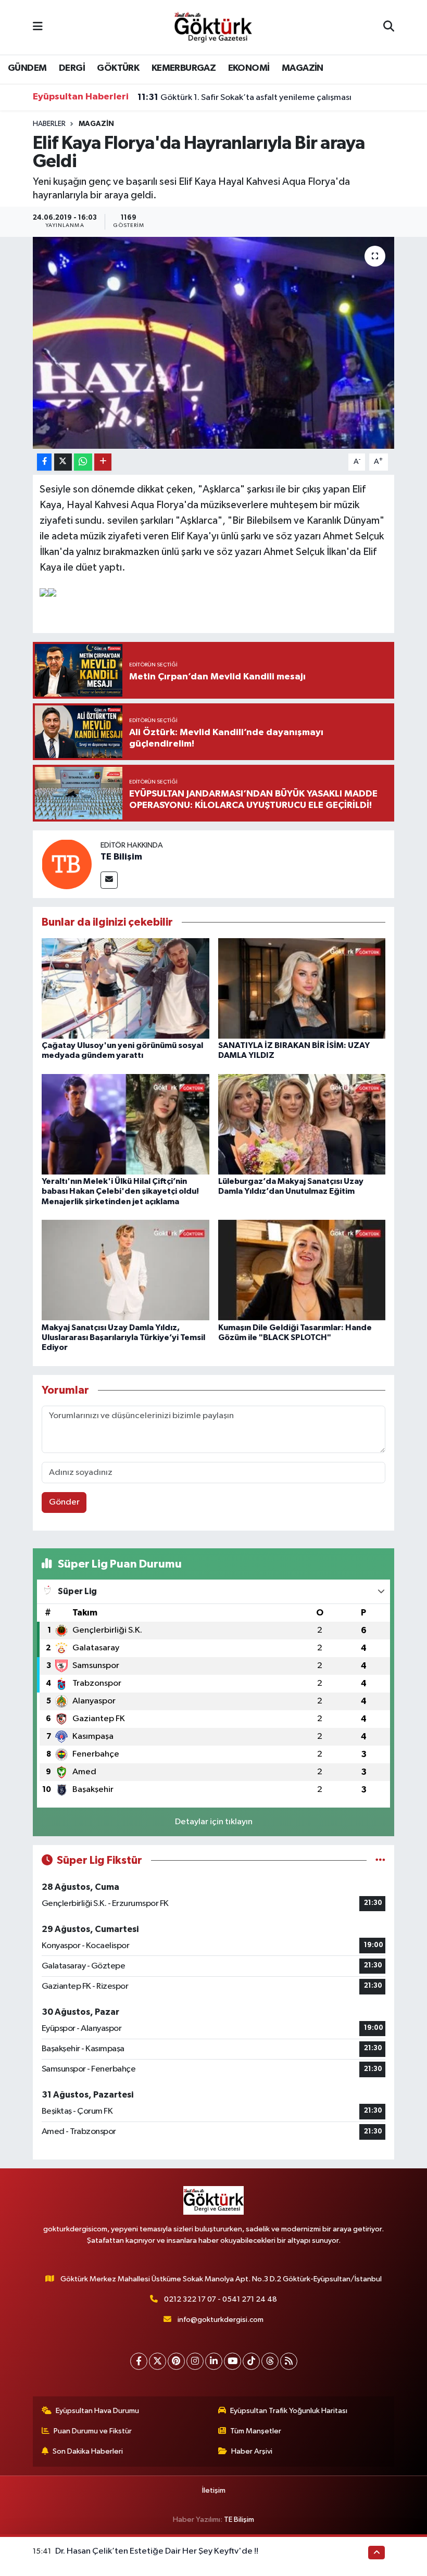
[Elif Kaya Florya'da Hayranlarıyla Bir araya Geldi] (214, 343)
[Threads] (270, 2361)
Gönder (64, 1502)
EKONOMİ (249, 68)
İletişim (214, 2490)
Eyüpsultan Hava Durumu (97, 2411)
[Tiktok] (251, 2361)
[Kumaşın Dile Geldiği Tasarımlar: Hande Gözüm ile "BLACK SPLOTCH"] (302, 1270)
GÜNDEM (27, 68)
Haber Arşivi (252, 2451)
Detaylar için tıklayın (214, 1822)
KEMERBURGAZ (184, 68)
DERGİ (72, 68)
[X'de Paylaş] (63, 462)
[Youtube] (233, 2361)
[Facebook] (139, 2361)
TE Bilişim (121, 857)
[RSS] (289, 2361)
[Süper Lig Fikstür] (380, 1860)
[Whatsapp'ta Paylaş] (83, 462)
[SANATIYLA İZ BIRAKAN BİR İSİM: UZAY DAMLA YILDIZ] (302, 988)
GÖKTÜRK (118, 68)
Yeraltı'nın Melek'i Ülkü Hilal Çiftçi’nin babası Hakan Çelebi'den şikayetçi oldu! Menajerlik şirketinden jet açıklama (120, 1191)
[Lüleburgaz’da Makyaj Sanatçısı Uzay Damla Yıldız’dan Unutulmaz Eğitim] (302, 1124)
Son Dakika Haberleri (88, 2451)
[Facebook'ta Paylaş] (44, 462)
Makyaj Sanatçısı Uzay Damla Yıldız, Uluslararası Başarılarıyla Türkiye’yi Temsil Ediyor (123, 1337)
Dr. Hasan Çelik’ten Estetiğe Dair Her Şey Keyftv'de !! (157, 2551)
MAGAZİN (303, 68)
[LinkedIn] (214, 2361)
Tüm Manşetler (256, 2431)
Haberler (49, 124)
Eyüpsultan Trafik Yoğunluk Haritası (289, 2411)
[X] (158, 2361)
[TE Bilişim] (67, 864)
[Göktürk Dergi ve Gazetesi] (213, 27)
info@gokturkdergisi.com (221, 2320)
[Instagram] (195, 2361)
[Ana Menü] (38, 27)
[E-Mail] (109, 880)
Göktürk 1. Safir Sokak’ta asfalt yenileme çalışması (244, 97)
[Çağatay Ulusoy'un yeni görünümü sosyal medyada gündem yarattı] (125, 988)
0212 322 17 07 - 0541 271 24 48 (221, 2299)
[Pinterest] (176, 2361)
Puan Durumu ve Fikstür (93, 2431)
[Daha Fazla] (103, 462)
